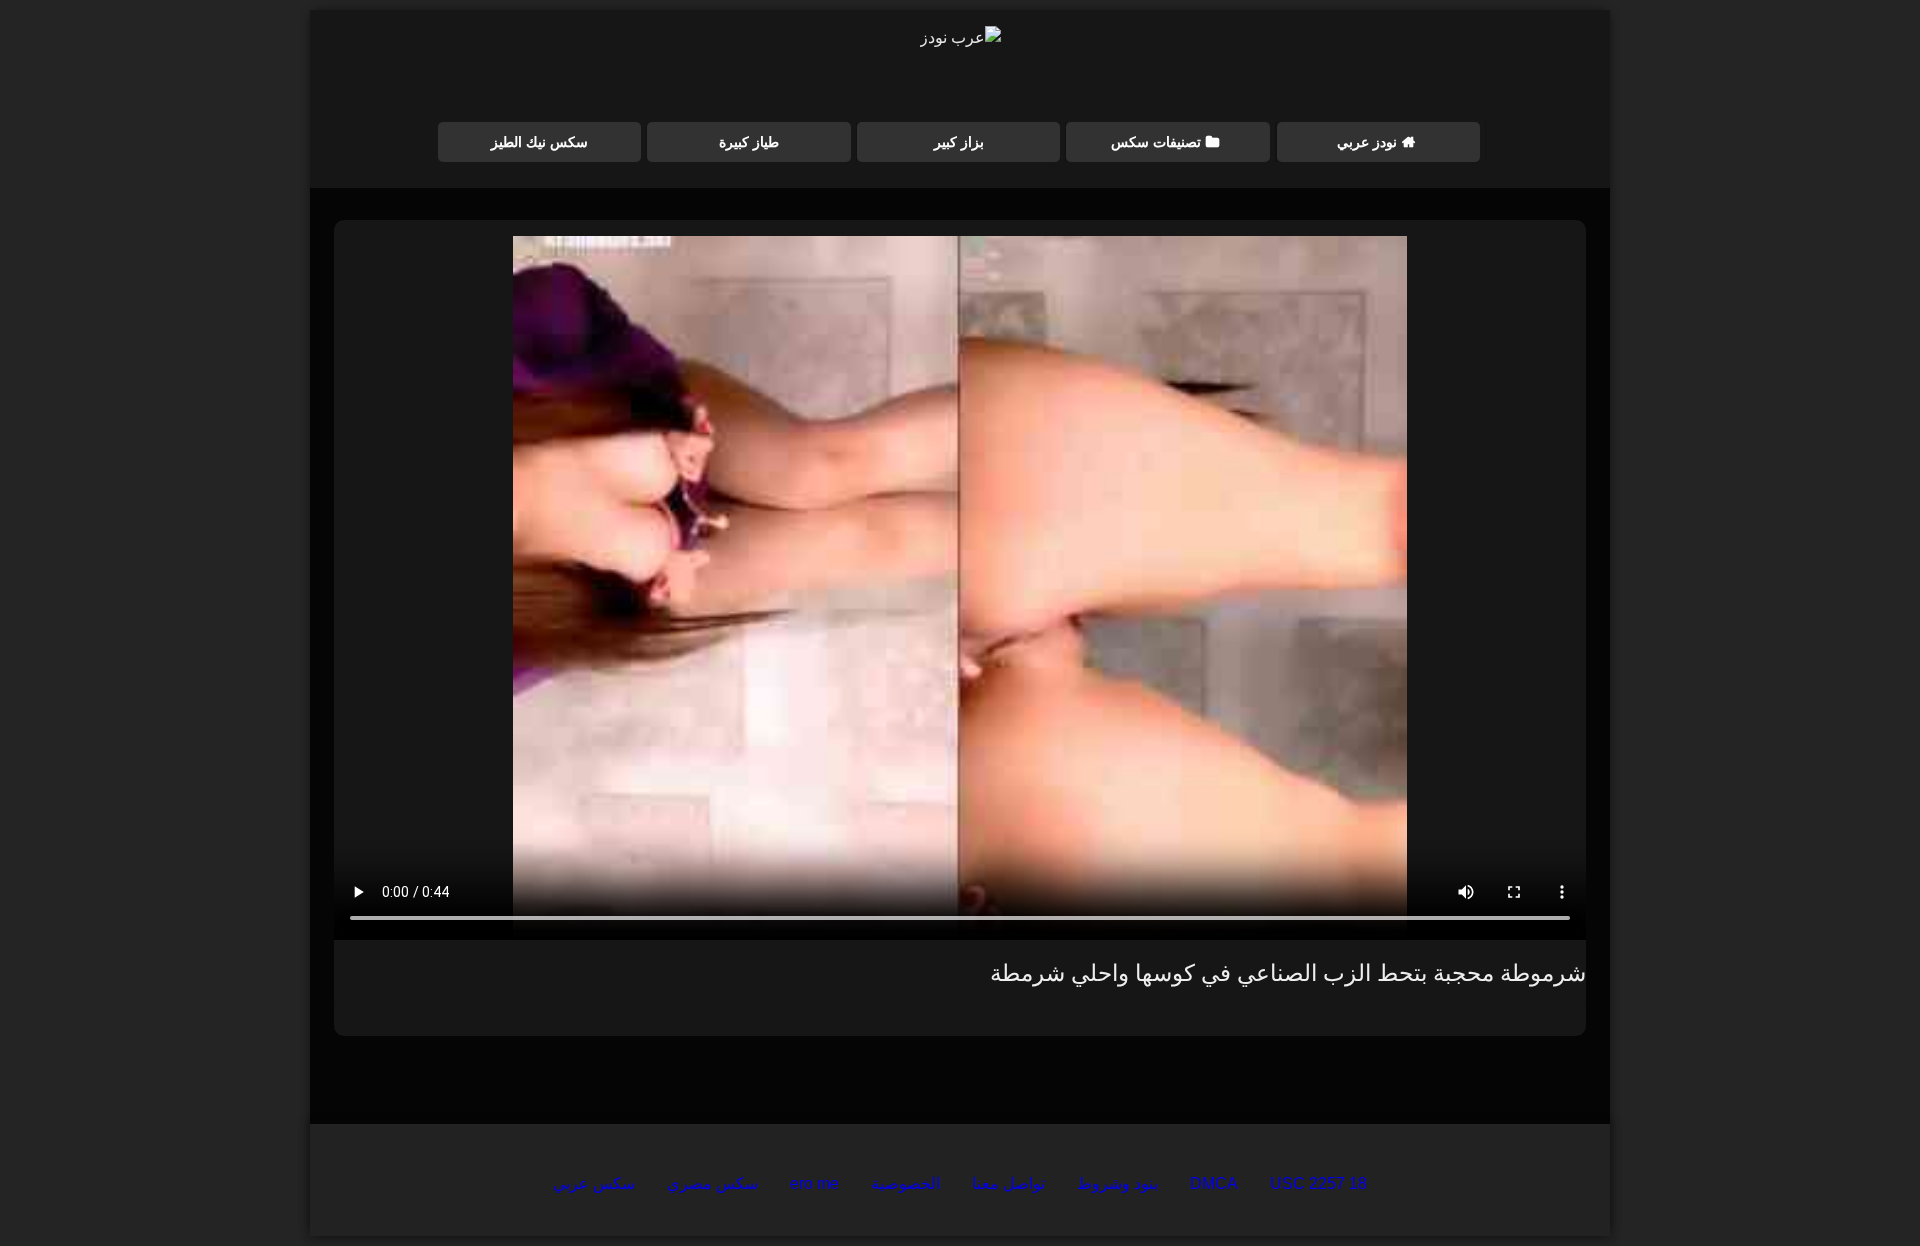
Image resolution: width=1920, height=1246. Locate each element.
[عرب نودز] (960, 38)
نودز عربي (1367, 142)
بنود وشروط (1117, 1183)
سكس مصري (712, 1183)
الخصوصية (905, 1183)
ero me (814, 1183)
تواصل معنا (1008, 1183)
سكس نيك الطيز (539, 142)
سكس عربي (594, 1183)
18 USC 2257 (1318, 1183)
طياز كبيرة (749, 142)
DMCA (1214, 1183)
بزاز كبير (959, 142)
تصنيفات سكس (1156, 142)
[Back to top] (1858, 1186)
